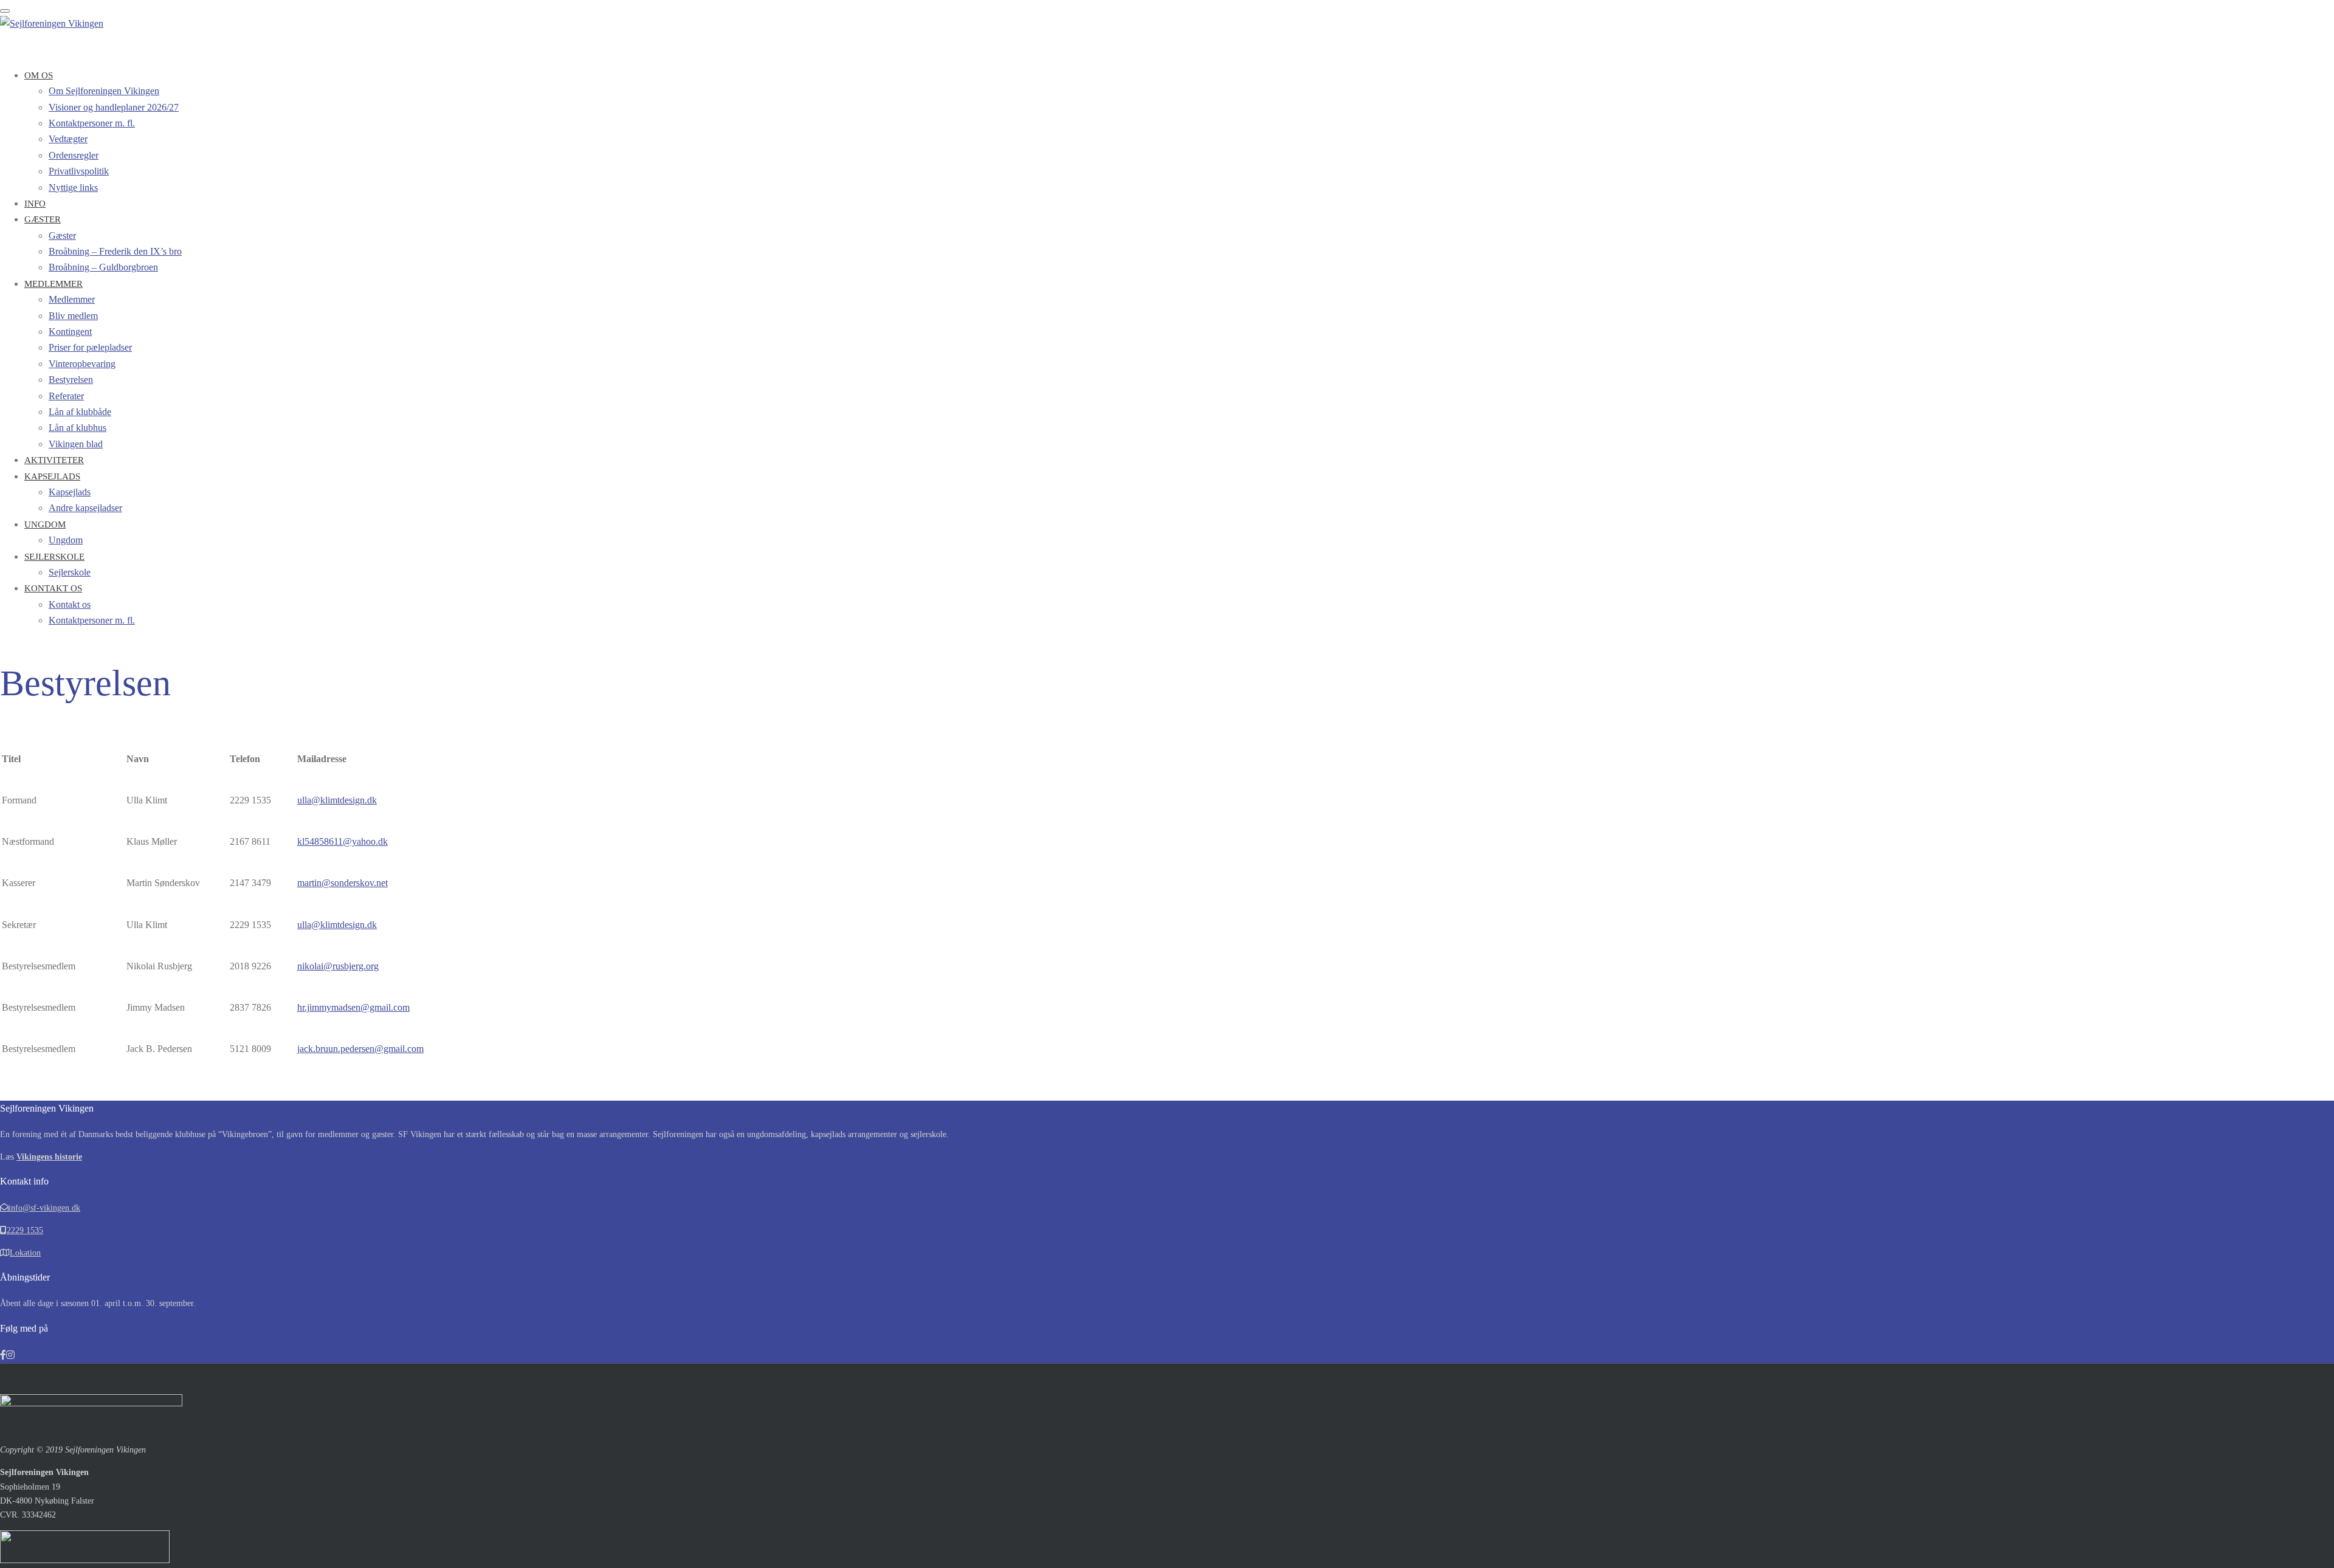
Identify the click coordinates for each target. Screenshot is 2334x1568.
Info (35, 204)
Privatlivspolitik (79, 171)
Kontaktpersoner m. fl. (92, 123)
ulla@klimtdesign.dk (337, 800)
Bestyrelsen (71, 380)
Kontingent (70, 332)
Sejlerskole (54, 557)
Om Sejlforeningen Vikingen (104, 91)
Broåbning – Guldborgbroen (103, 267)
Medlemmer (53, 284)
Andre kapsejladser (85, 508)
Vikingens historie (49, 1157)
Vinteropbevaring (82, 364)
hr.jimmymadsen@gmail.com (353, 1007)
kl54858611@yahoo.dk (343, 841)
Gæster (43, 219)
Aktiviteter (54, 460)
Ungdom (45, 524)
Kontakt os (53, 588)
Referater (66, 396)
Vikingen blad (76, 444)
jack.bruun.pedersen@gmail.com (360, 1049)
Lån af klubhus (77, 428)
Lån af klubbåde (80, 412)
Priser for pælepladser (90, 347)
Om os (39, 75)
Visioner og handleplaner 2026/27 (114, 107)
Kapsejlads (52, 476)
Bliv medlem (73, 316)
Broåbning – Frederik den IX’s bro (115, 251)
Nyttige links (73, 187)
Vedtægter (68, 139)
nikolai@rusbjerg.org (338, 966)
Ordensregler (74, 155)
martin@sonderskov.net (343, 883)
